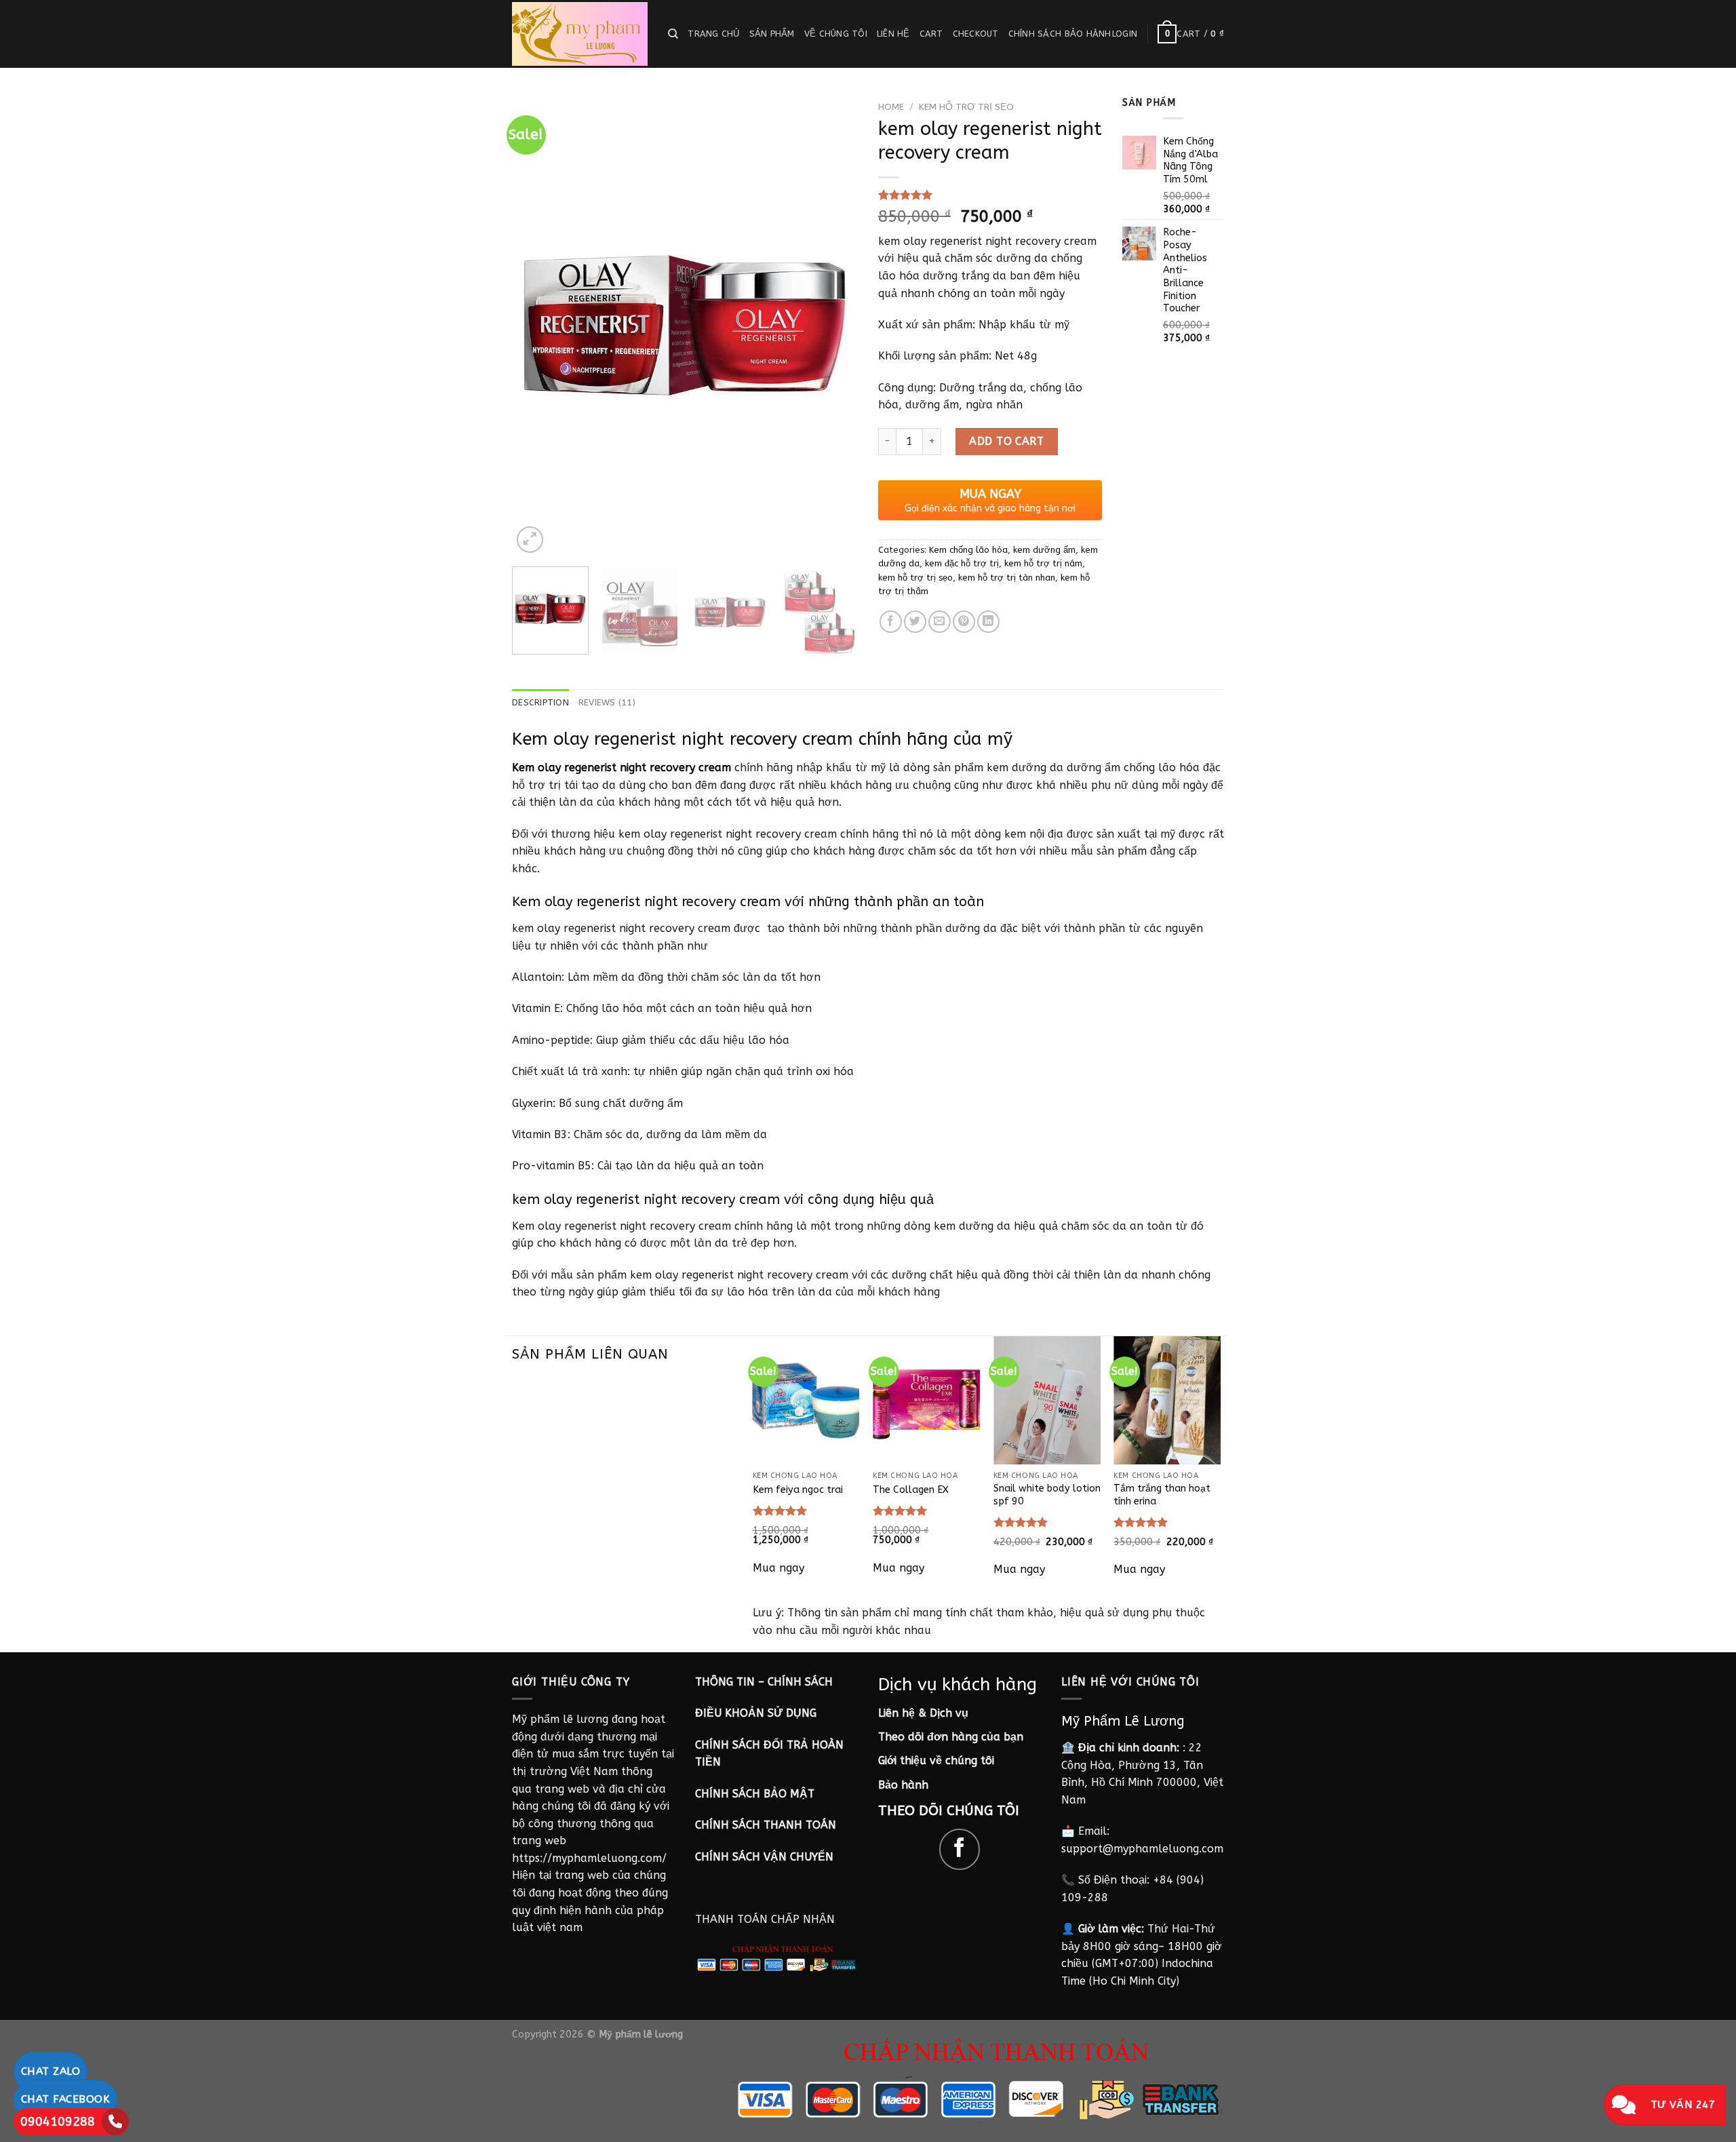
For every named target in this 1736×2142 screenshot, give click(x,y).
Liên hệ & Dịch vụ (923, 1713)
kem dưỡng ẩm (1044, 550)
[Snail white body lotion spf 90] (1047, 1400)
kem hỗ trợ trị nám (1043, 563)
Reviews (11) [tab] (607, 702)
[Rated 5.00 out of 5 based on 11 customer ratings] (990, 195)
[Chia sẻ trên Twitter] (915, 622)
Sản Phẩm (772, 34)
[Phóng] (530, 540)
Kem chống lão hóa (968, 550)
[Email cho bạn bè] (940, 622)
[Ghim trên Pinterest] (964, 622)
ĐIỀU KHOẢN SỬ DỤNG (756, 1713)
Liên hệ (893, 34)
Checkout (976, 34)
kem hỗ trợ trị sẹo (966, 107)
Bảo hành (903, 1785)
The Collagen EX (911, 1490)
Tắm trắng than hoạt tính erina (1162, 1495)
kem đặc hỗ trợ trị (962, 563)
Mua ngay (778, 1568)
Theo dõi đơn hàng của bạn (951, 1737)
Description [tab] (540, 702)
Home (891, 107)
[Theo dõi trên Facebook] (960, 1849)
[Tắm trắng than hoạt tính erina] (1167, 1400)
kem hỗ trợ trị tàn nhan (1007, 578)
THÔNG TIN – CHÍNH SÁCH (764, 1682)
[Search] (673, 34)
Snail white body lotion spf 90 (1047, 1495)
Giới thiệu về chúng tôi (936, 1760)
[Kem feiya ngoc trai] (806, 1400)
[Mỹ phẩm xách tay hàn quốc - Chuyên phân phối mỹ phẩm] (580, 34)
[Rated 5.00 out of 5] (780, 1511)
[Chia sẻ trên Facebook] (891, 622)
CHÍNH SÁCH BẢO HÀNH (1060, 34)
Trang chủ (713, 34)
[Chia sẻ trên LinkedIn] (988, 622)
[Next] (834, 326)
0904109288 (58, 2122)
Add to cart (1006, 441)
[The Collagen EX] (926, 1400)
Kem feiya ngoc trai (798, 1490)
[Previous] (536, 326)
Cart (931, 34)
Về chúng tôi (836, 34)
